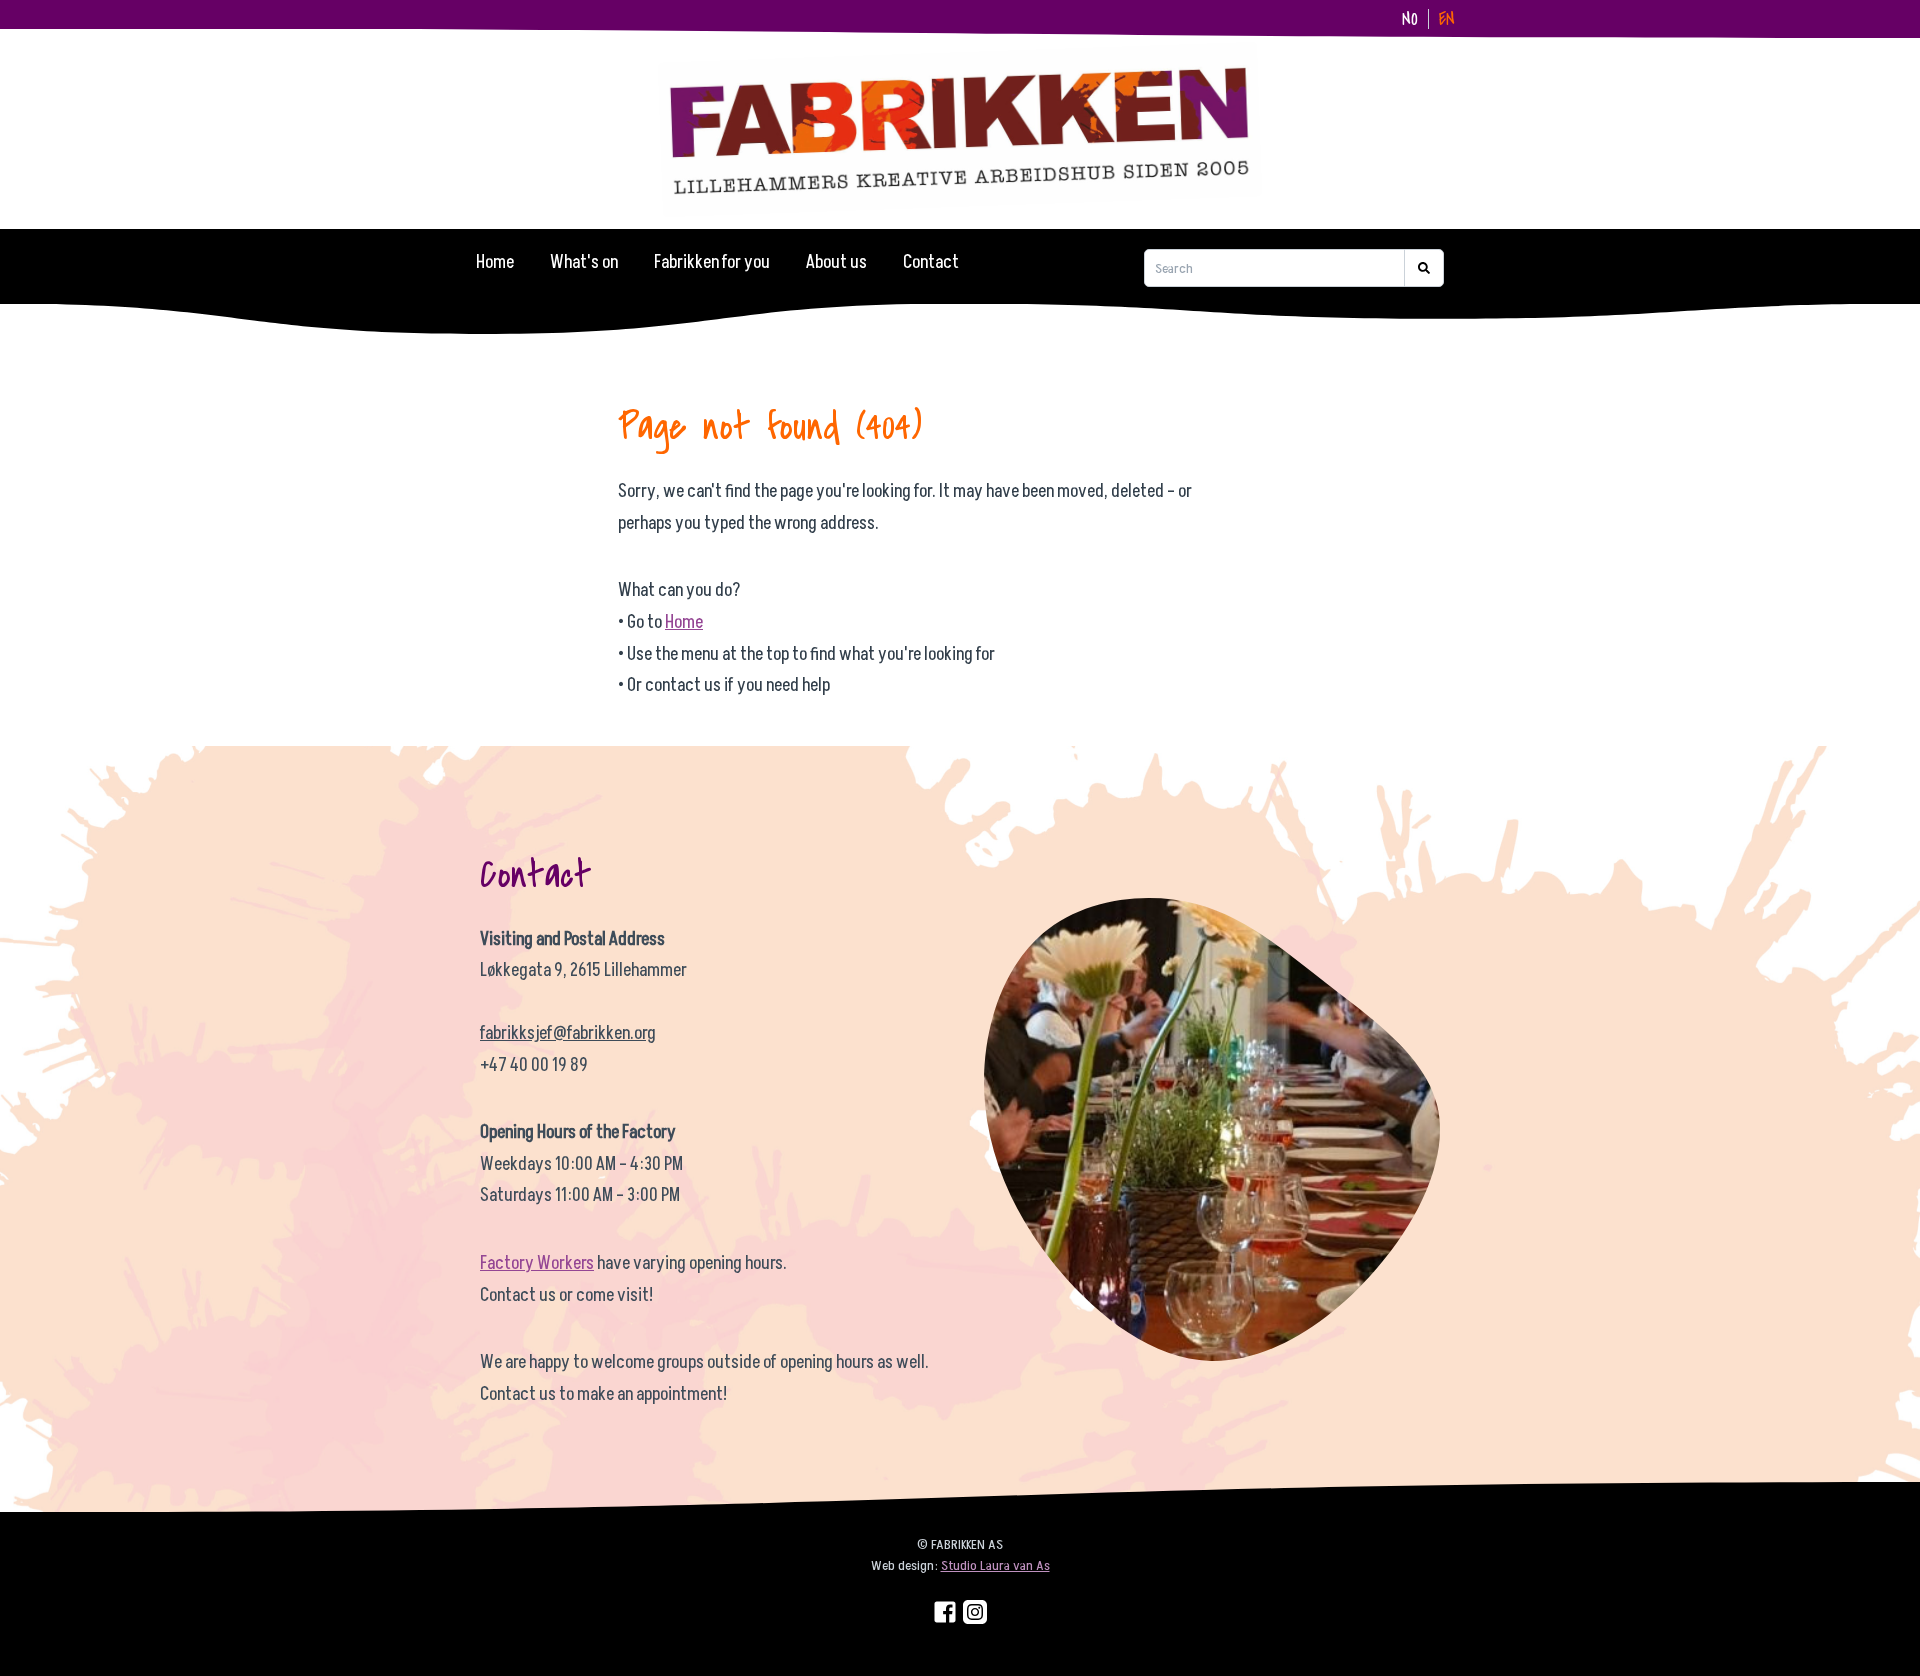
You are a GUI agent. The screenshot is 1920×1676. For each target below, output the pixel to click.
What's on (584, 262)
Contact (931, 262)
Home (495, 262)
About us (836, 262)
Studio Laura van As (995, 1565)
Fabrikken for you (712, 262)
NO (1410, 19)
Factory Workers (537, 1263)
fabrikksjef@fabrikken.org (568, 1033)
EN (1447, 19)
